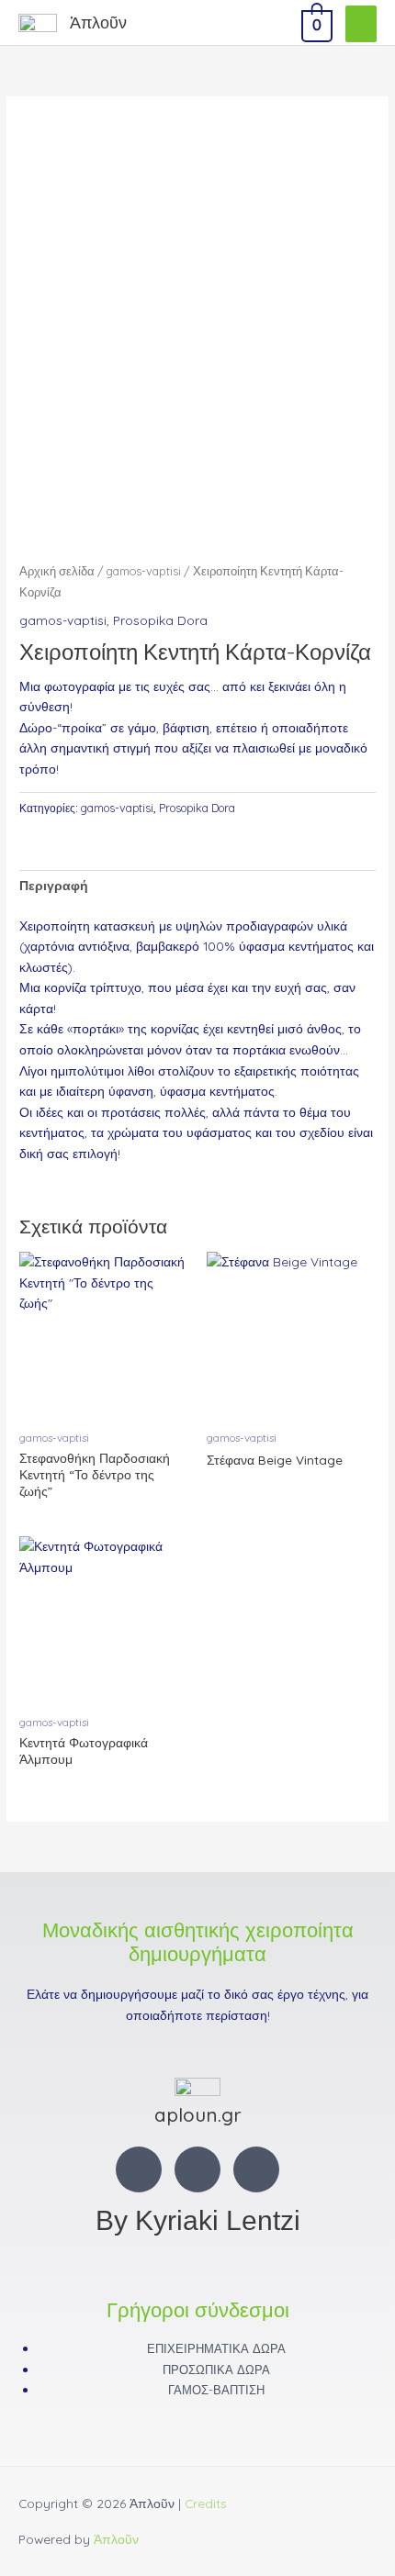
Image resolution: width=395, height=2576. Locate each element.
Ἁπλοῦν (98, 22)
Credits (206, 2503)
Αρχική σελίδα (57, 571)
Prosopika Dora (160, 620)
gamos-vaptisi (144, 571)
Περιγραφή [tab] (54, 885)
